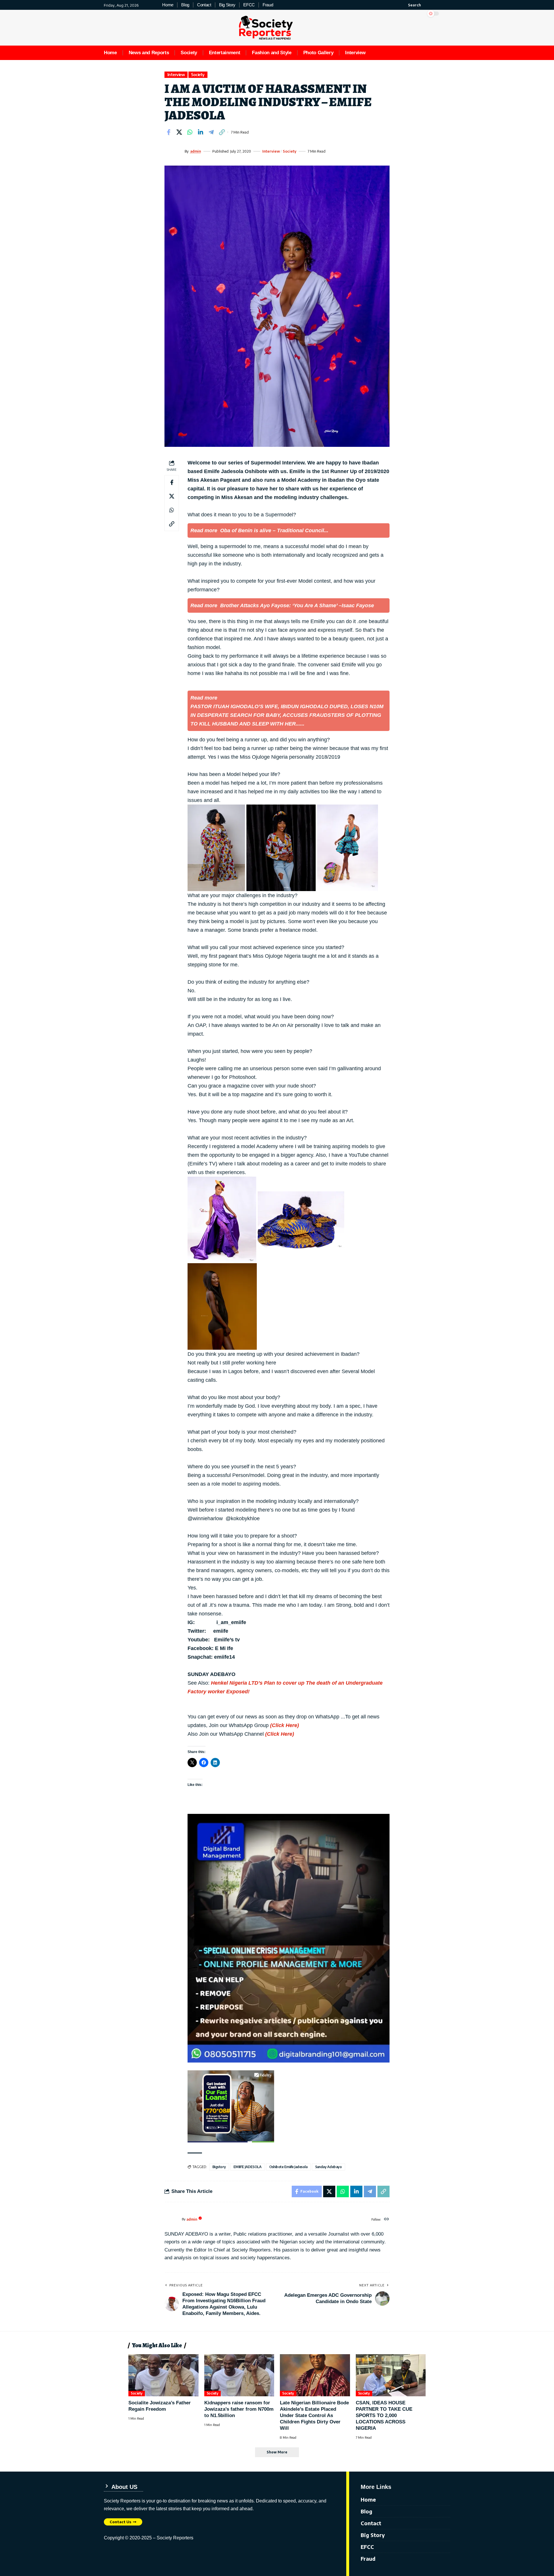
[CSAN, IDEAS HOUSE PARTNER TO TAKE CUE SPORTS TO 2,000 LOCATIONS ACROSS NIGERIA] (391, 2375)
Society (198, 75)
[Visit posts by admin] (173, 151)
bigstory (219, 2167)
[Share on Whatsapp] (190, 132)
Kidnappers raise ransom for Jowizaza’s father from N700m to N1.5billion (239, 2409)
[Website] (387, 2219)
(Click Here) (285, 1725)
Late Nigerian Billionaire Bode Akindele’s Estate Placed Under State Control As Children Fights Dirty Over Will (314, 2415)
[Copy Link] (222, 132)
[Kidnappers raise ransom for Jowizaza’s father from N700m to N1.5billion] (239, 2375)
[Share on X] (179, 132)
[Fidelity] (231, 2106)
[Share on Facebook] (169, 132)
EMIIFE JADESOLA (248, 2167)
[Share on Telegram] (211, 132)
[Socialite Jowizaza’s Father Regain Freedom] (163, 2375)
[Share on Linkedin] (201, 132)
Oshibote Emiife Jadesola (288, 2167)
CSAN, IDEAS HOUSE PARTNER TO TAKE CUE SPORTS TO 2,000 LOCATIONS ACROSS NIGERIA (384, 2415)
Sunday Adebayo (329, 2167)
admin (196, 151)
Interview (176, 75)
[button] (411, 5)
